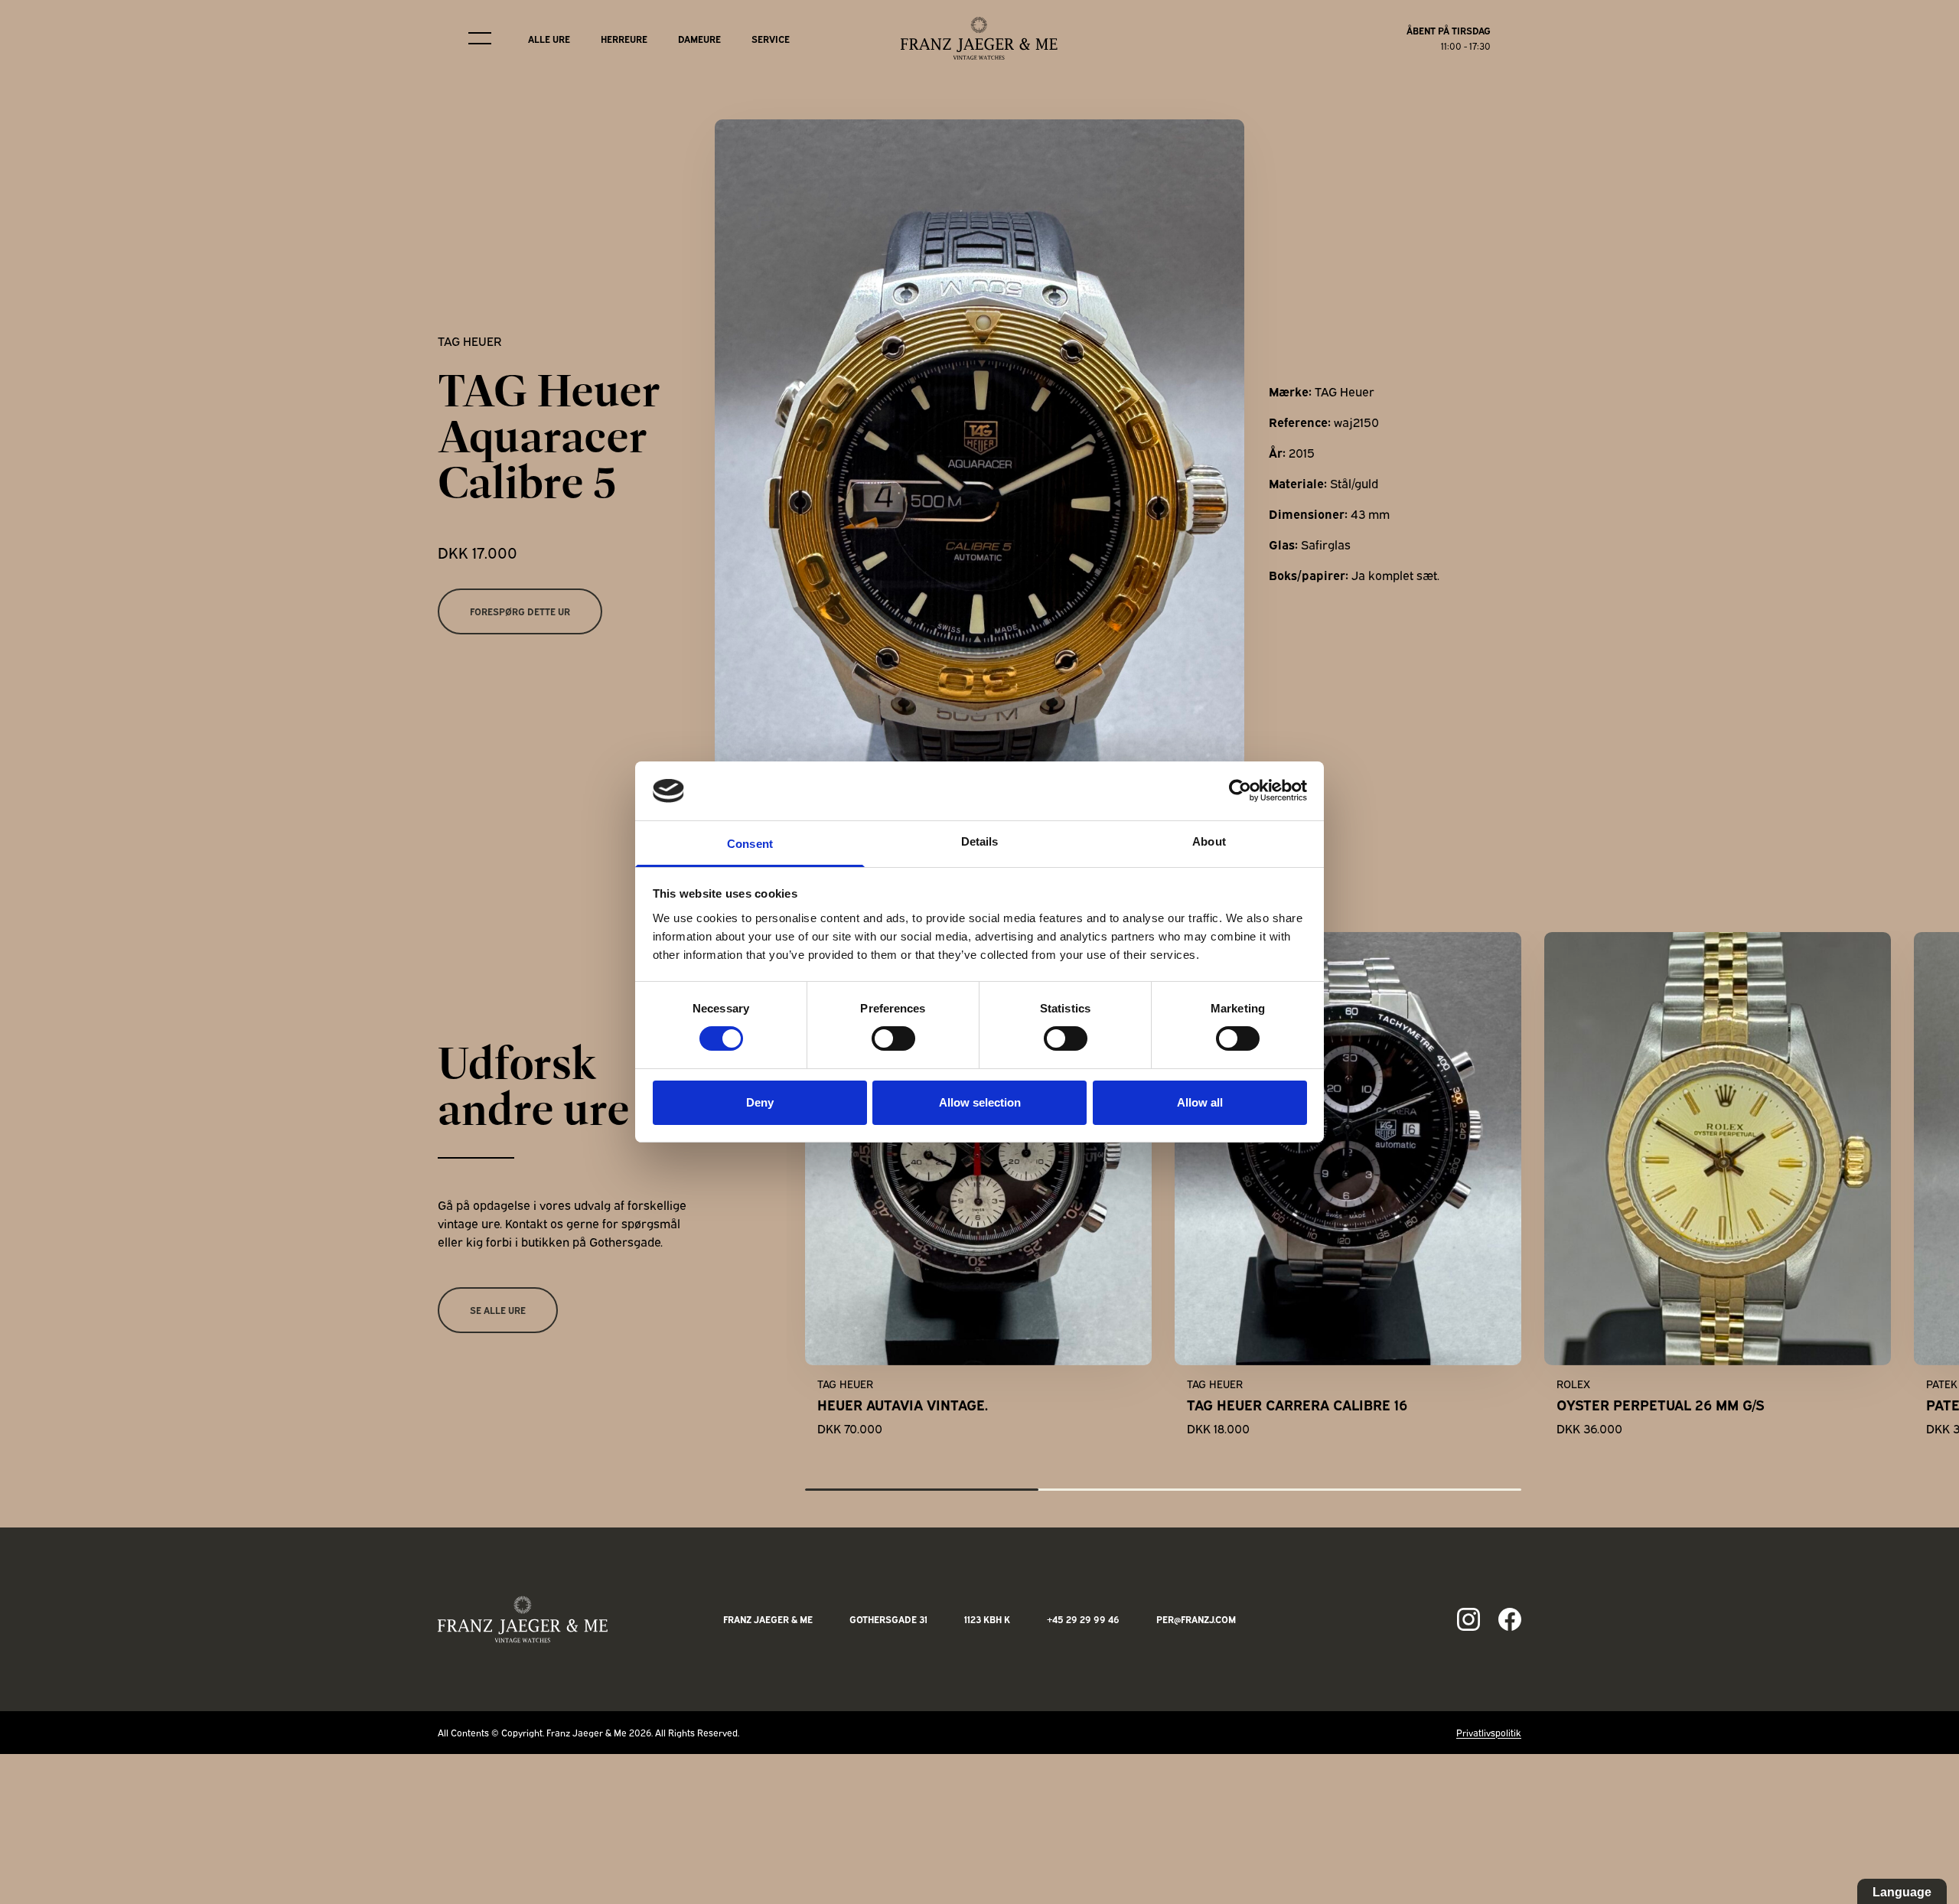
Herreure (624, 39)
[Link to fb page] (1510, 1619)
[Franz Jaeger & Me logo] (979, 38)
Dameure (699, 39)
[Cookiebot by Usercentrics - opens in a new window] (1240, 791)
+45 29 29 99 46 (1083, 1619)
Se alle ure (498, 1310)
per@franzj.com (1196, 1619)
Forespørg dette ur (520, 611)
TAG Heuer (469, 341)
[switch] (893, 1038)
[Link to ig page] (1468, 1619)
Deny (760, 1102)
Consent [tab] (750, 844)
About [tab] (1209, 841)
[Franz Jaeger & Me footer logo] (523, 1619)
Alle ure (549, 39)
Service (771, 39)
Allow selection (980, 1102)
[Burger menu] (480, 38)
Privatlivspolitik (1489, 1732)
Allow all (1200, 1102)
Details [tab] (980, 841)
